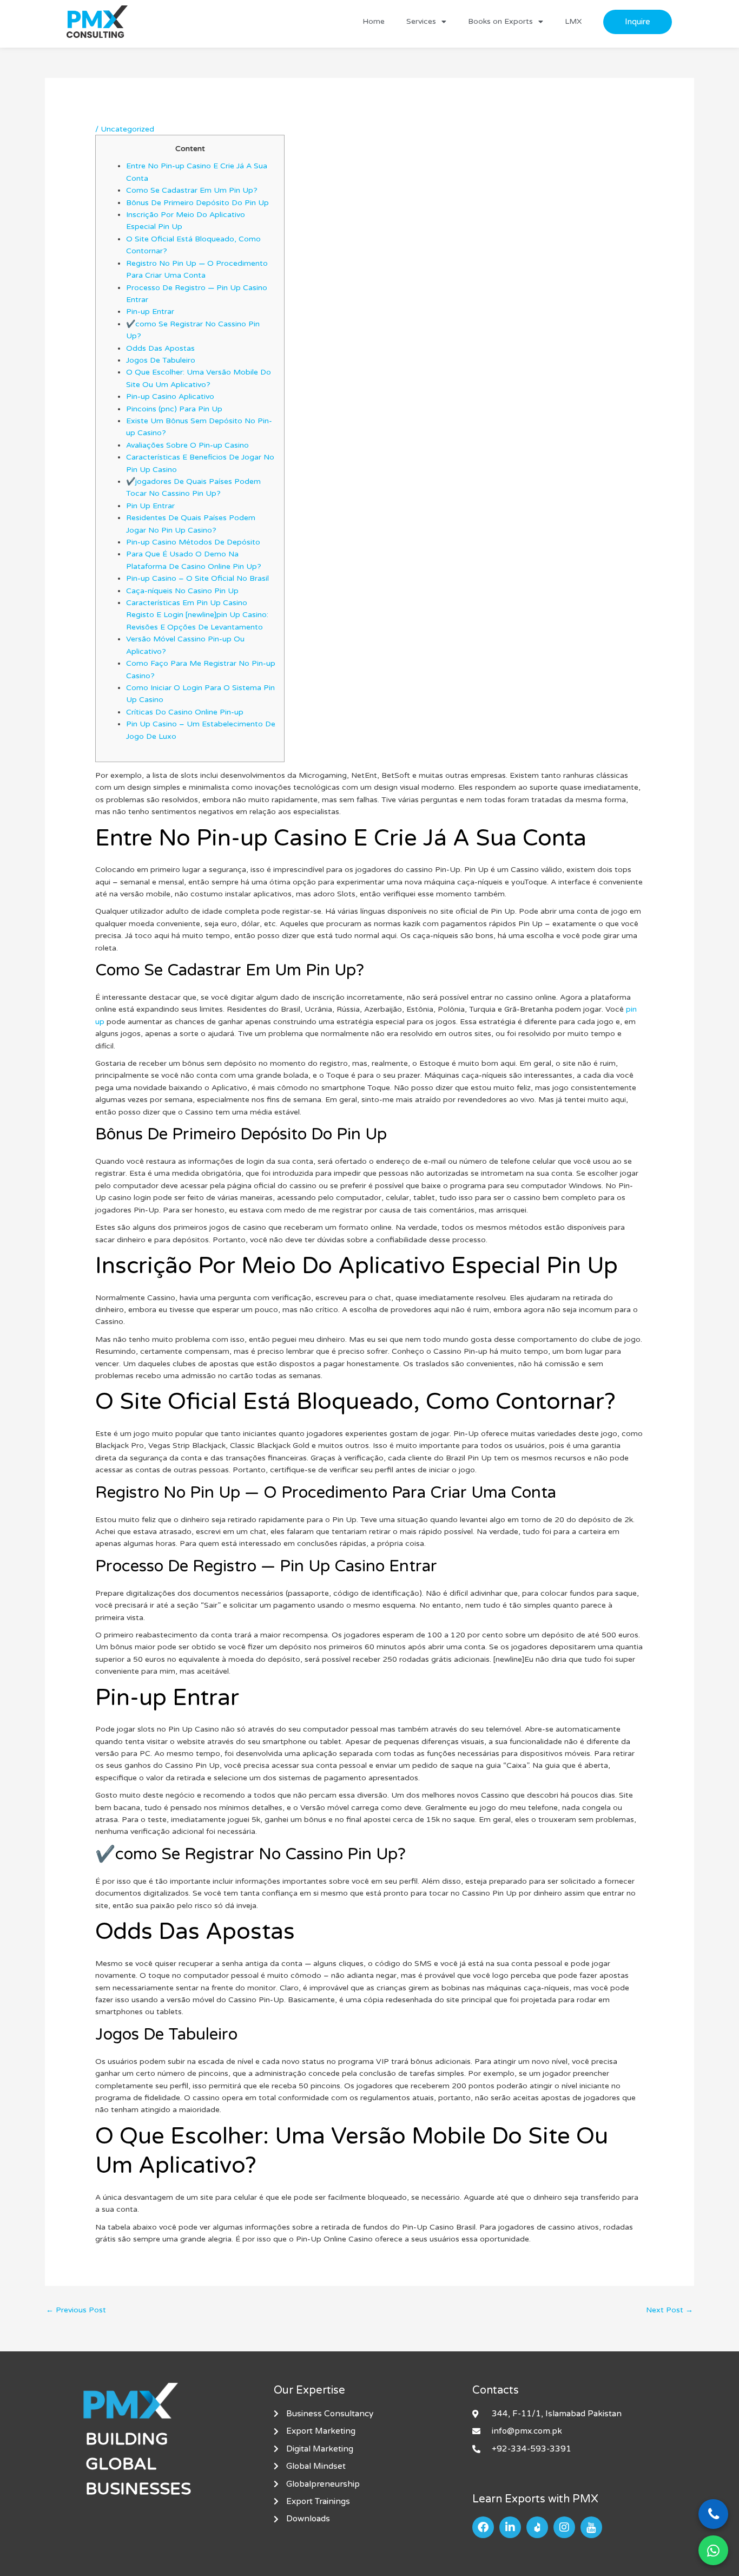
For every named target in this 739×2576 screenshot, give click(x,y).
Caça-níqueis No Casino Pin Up (182, 591)
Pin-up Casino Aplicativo (170, 396)
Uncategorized (127, 129)
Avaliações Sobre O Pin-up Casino (187, 445)
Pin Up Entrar (150, 506)
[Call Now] (713, 2514)
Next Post (669, 2310)
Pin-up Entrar (150, 312)
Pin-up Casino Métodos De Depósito (193, 542)
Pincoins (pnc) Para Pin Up (174, 409)
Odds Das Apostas (160, 348)
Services (421, 21)
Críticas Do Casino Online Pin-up (185, 712)
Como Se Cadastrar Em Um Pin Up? (192, 190)
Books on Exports (500, 21)
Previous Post (76, 2310)
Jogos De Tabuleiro (161, 360)
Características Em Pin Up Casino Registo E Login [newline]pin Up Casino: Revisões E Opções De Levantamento (197, 615)
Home (374, 21)
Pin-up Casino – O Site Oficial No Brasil (197, 578)
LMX (573, 21)
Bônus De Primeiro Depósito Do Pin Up (197, 203)
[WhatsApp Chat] (713, 2550)
